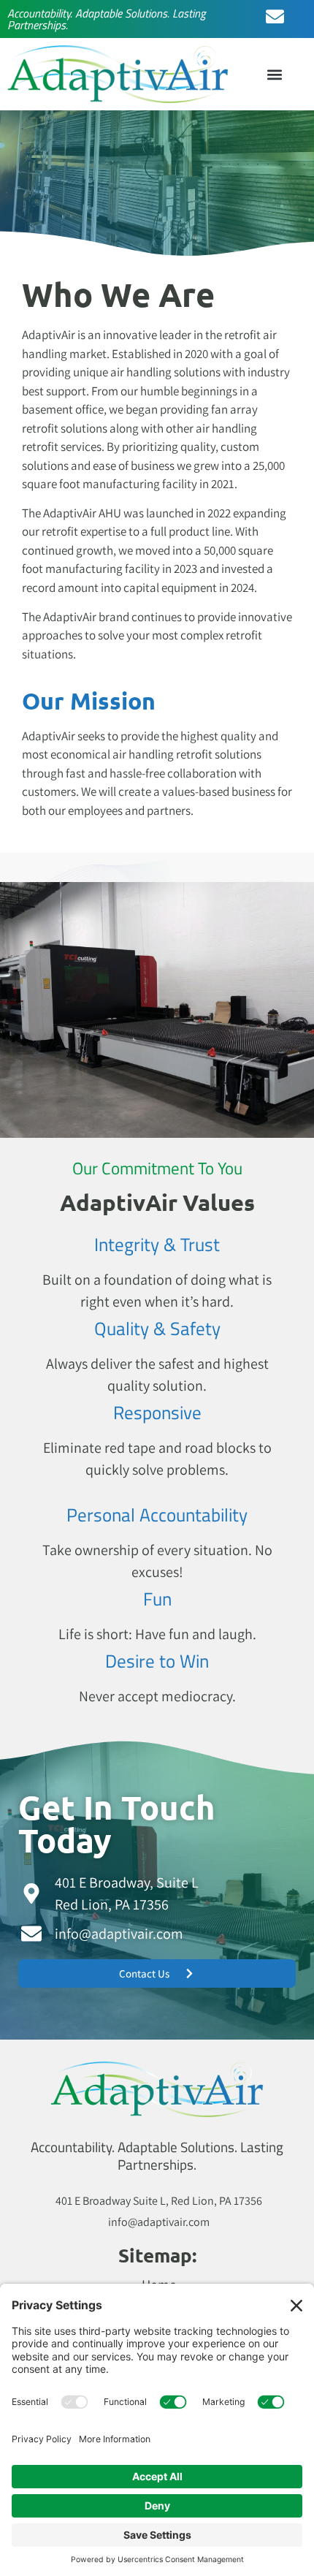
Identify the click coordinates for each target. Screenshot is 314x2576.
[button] (275, 74)
